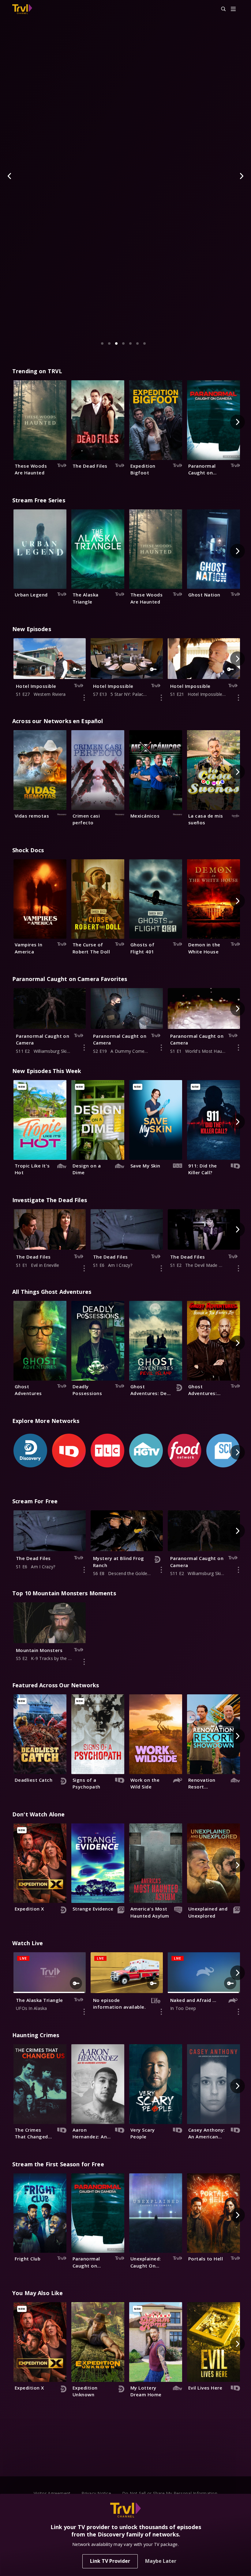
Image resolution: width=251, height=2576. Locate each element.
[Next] (241, 176)
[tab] (102, 343)
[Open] (233, 9)
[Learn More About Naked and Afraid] (238, 2012)
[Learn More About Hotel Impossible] (84, 698)
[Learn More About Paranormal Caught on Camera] (84, 1048)
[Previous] (10, 176)
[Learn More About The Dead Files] (84, 1268)
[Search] (221, 9)
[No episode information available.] (161, 2012)
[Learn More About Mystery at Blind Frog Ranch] (161, 1570)
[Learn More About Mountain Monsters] (84, 1662)
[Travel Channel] (22, 9)
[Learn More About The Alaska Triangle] (84, 2012)
